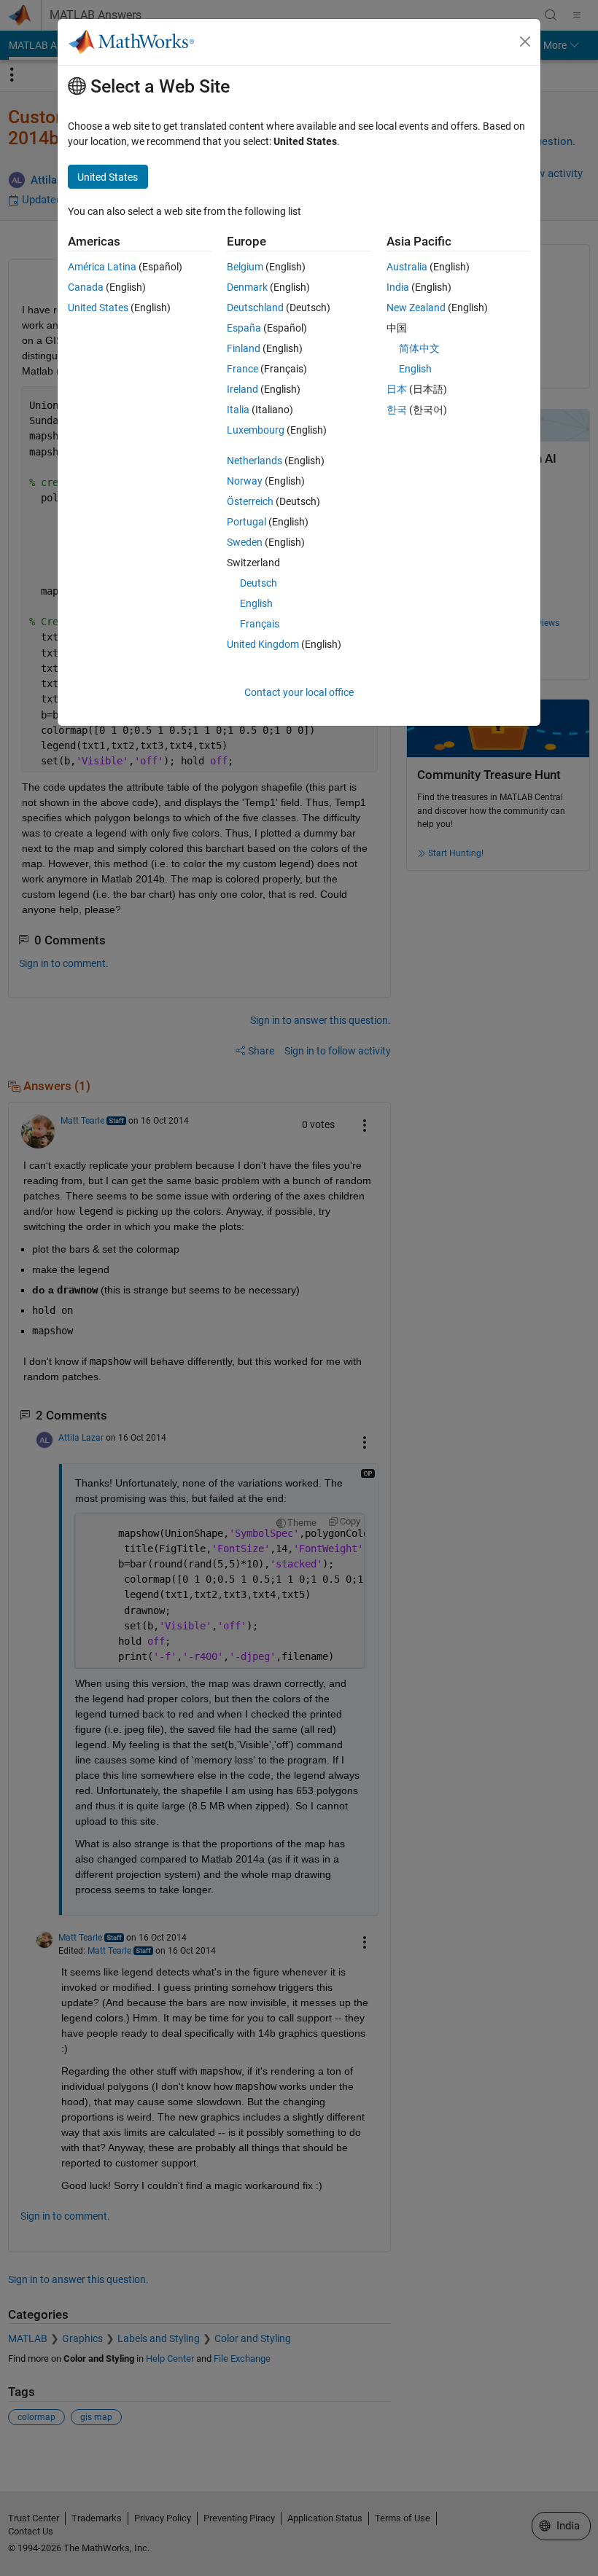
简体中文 (419, 348)
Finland (244, 348)
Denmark (247, 287)
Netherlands (255, 461)
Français (260, 624)
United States (98, 308)
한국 (397, 410)
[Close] (525, 42)
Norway (245, 481)
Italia (238, 410)
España (244, 328)
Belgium (245, 267)
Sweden (245, 542)
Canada (86, 287)
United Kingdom (263, 644)
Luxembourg (256, 430)
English (256, 603)
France (242, 369)
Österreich (250, 501)
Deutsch (259, 583)
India (398, 287)
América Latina (102, 267)
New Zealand (416, 308)
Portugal (246, 522)
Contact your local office (299, 692)
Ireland (242, 389)
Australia (407, 267)
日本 (397, 389)
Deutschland (255, 308)
